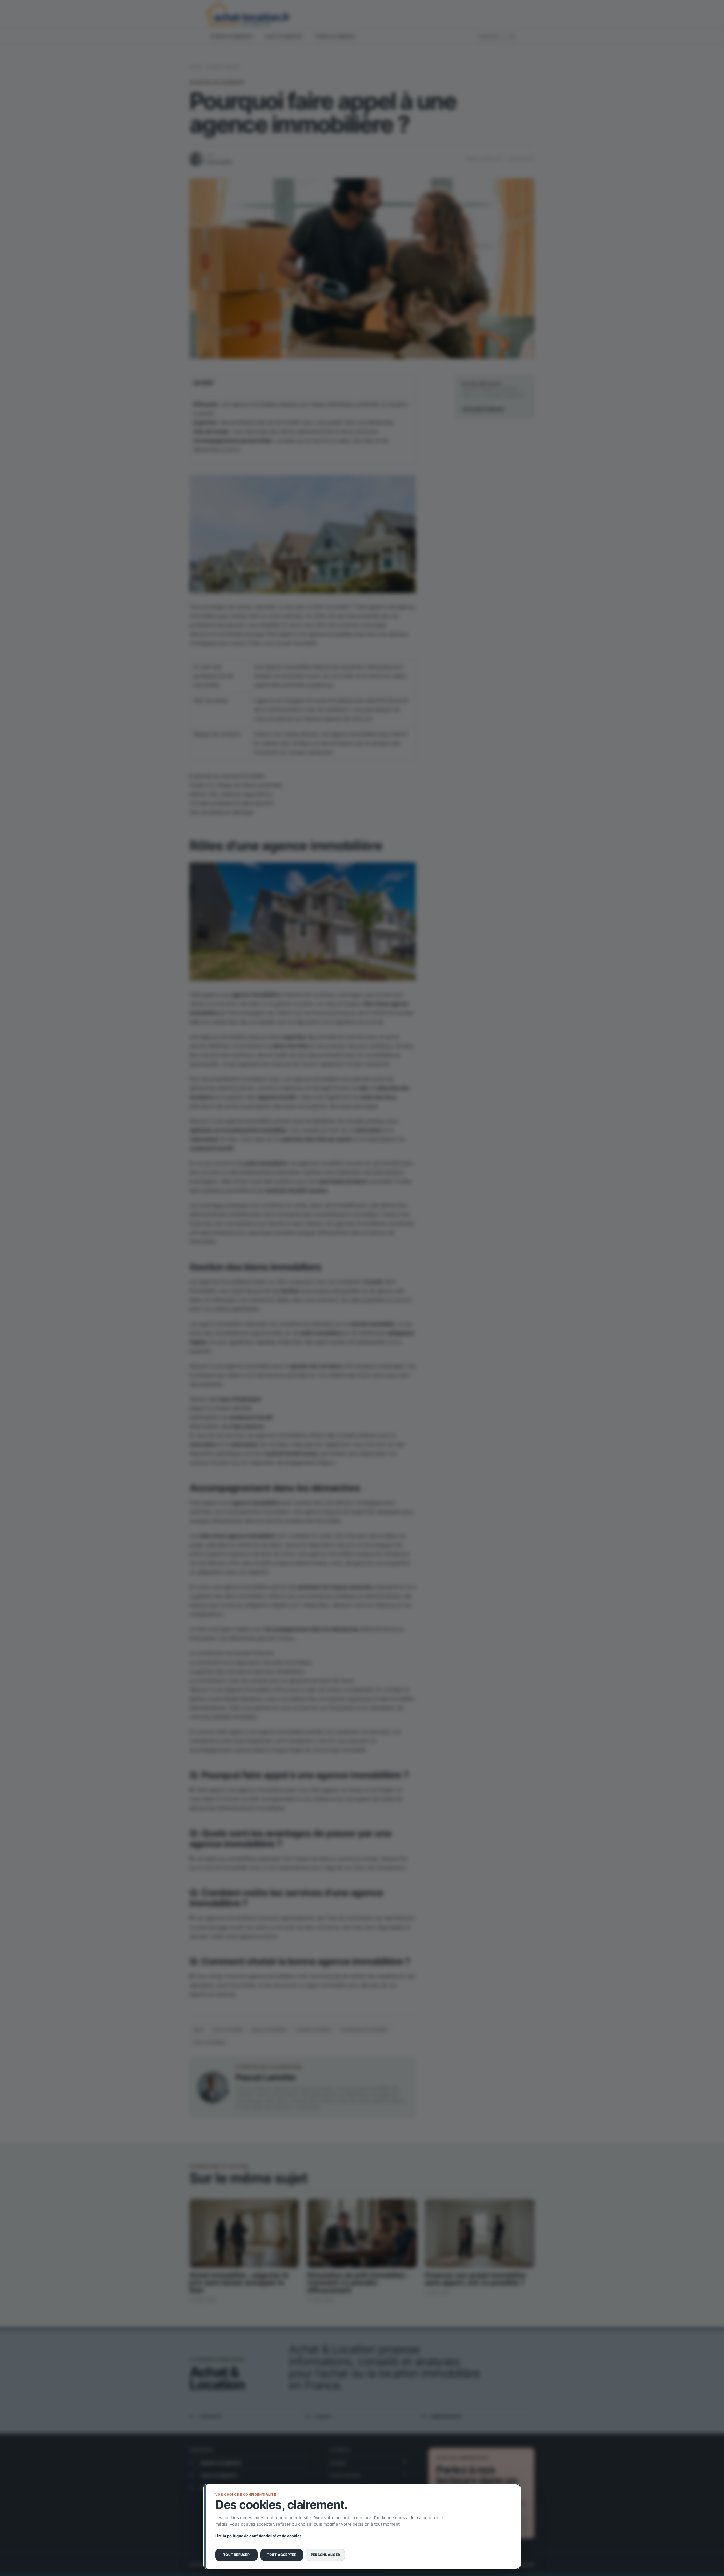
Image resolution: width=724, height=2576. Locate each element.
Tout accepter (282, 2555)
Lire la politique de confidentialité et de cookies (258, 2536)
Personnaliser (325, 2555)
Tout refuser (236, 2555)
